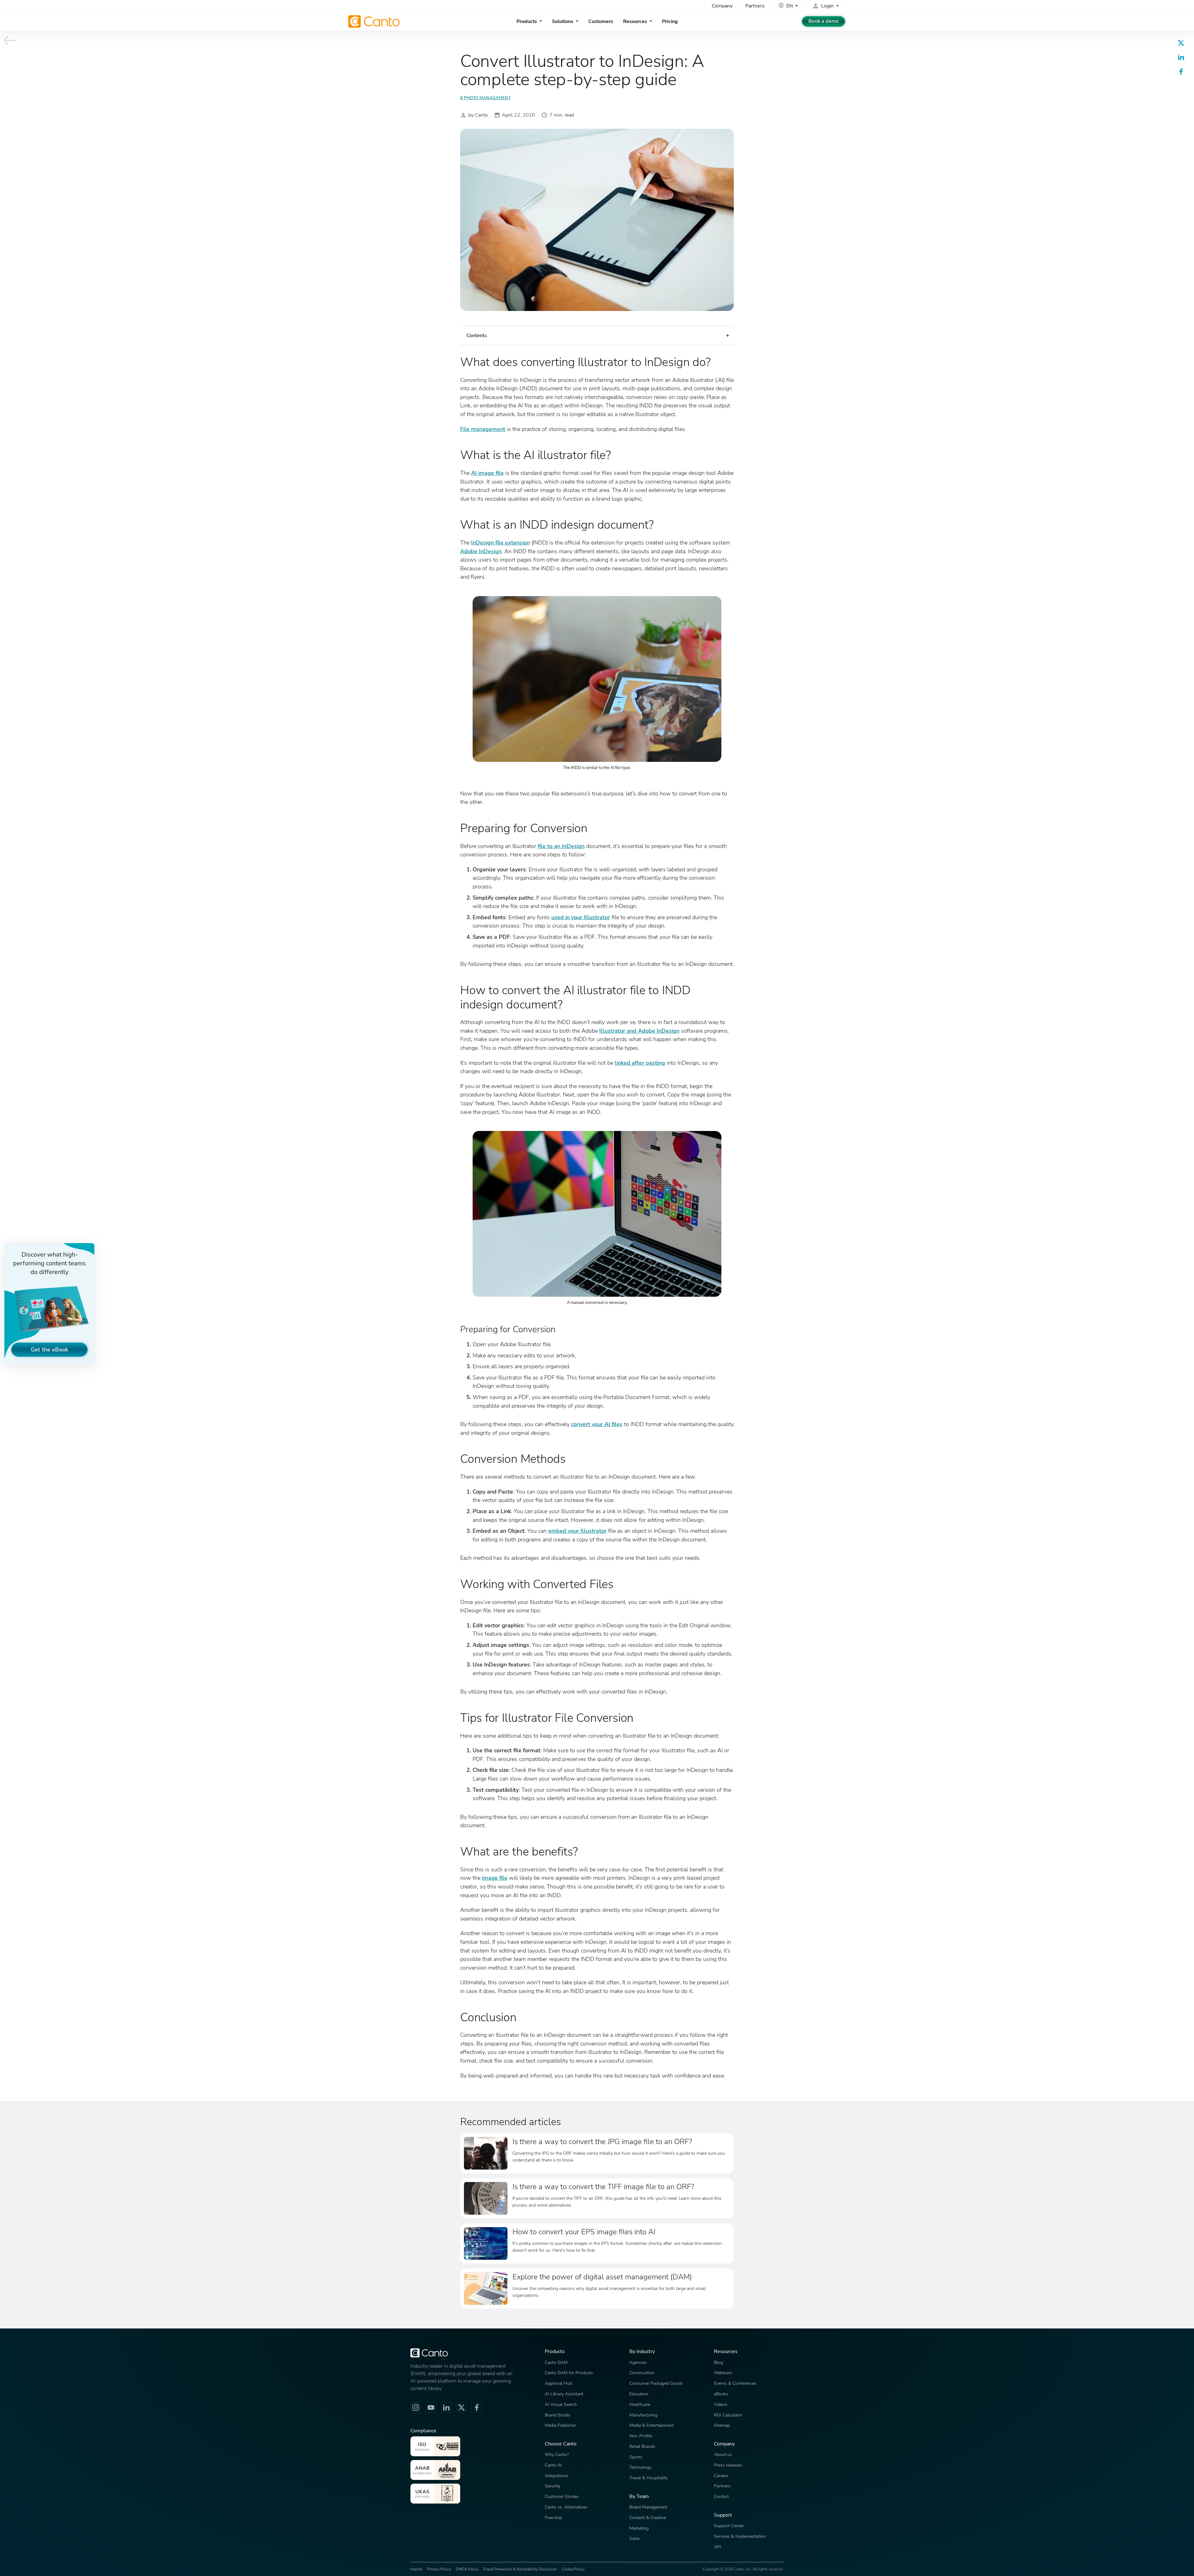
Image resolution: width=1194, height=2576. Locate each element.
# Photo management (486, 98)
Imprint (416, 2569)
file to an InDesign (561, 846)
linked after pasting (640, 1063)
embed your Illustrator (577, 1531)
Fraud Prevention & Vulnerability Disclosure (520, 2569)
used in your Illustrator (581, 917)
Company (722, 6)
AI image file (487, 473)
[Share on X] (1181, 43)
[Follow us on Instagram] (416, 2407)
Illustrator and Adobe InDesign (639, 1031)
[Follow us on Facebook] (477, 2407)
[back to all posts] (10, 40)
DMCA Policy (467, 2569)
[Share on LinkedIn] (1181, 57)
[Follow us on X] (461, 2407)
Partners (755, 6)
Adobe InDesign (481, 551)
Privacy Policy (439, 2569)
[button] (597, 336)
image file (495, 1878)
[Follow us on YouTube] (431, 2407)
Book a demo (824, 21)
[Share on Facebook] (1181, 72)
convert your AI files (597, 1424)
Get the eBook (49, 1349)
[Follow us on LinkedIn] (446, 2407)
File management (483, 429)
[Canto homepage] (375, 21)
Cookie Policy (573, 2569)
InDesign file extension (500, 542)
